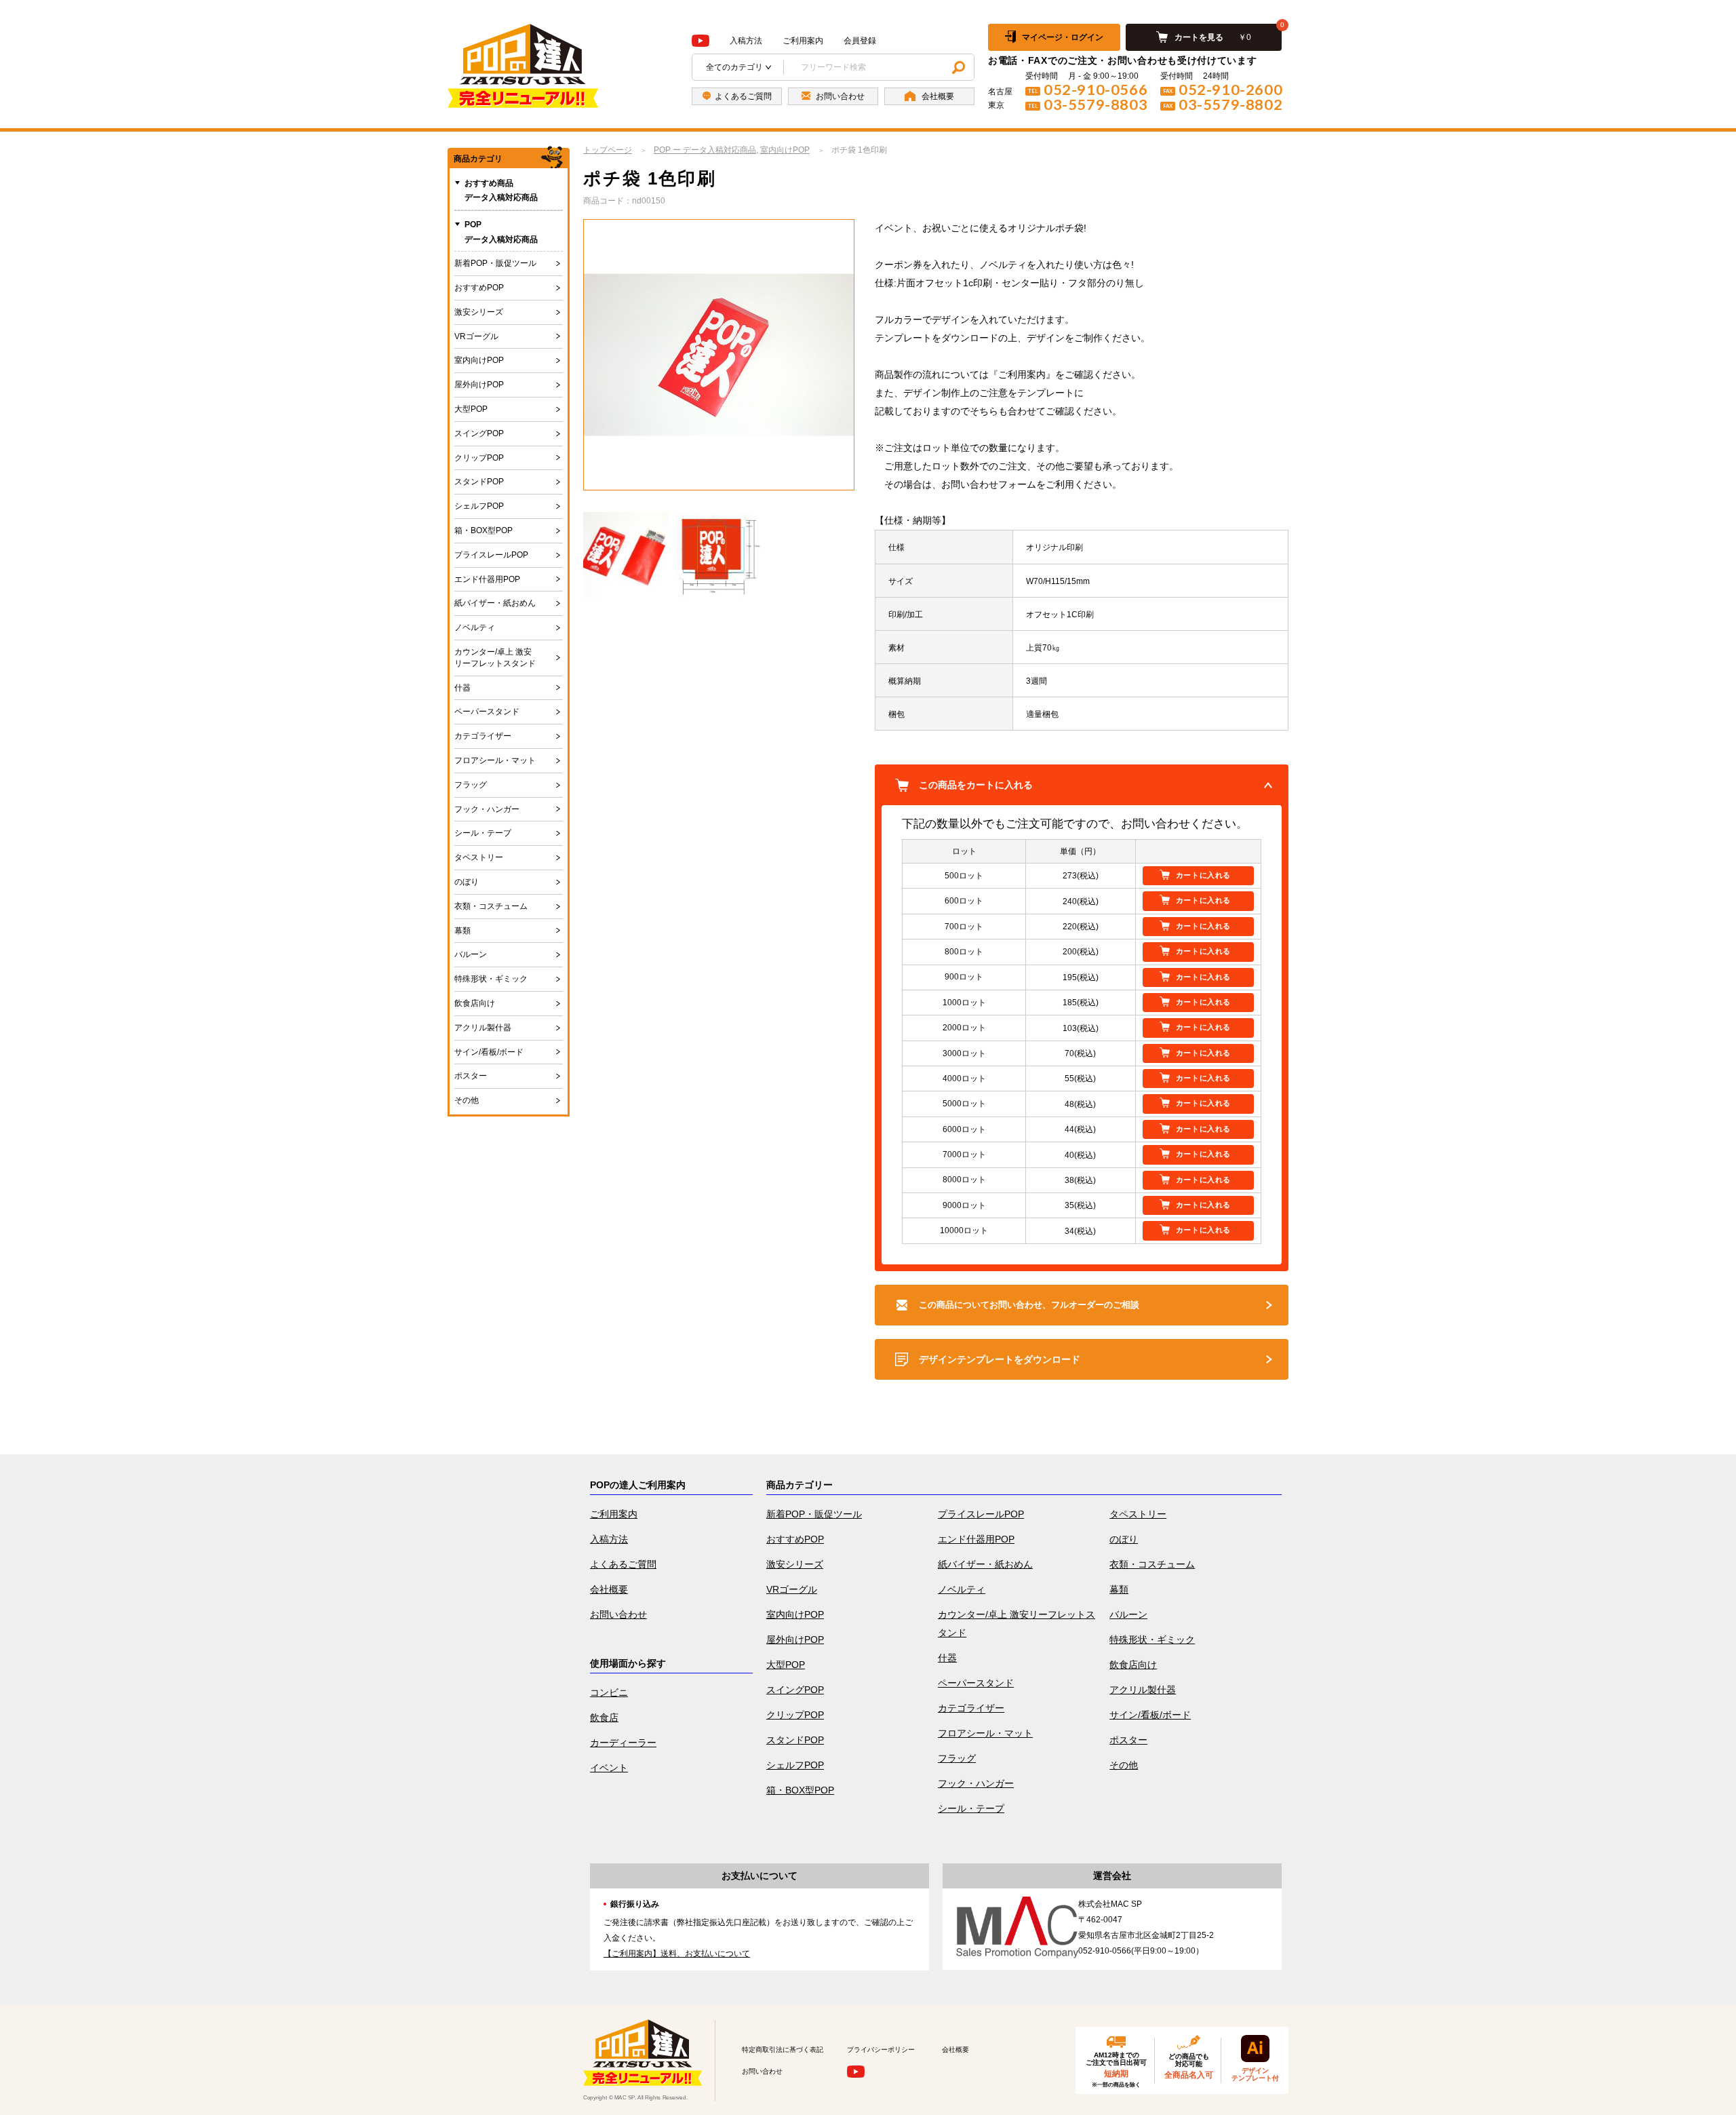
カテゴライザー (483, 736)
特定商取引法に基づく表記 (783, 2050)
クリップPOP (479, 458)
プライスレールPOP (491, 555)
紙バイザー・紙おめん (495, 603)
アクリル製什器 (483, 1028)
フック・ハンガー (487, 809)
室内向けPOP (479, 360)
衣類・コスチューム (491, 906)
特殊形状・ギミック (491, 979)
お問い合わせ (618, 1614)
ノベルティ (475, 627)
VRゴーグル (476, 336)
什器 (462, 688)
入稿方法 (746, 41)
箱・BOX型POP (484, 530)
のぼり (467, 882)
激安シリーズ (479, 312)
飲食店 (604, 1718)
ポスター (471, 1076)
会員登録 (860, 41)
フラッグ (471, 785)
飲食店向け (475, 1003)
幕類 (462, 931)
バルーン (471, 954)
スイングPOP (479, 433)
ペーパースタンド (487, 712)
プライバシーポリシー (881, 2050)
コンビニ (609, 1692)
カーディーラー (623, 1743)
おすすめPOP (479, 288)
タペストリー (479, 857)
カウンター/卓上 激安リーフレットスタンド (495, 658)
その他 (467, 1100)
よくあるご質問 (623, 1564)
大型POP (471, 409)
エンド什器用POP (487, 579)
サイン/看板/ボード (489, 1052)
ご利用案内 (803, 41)
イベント (609, 1768)
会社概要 (609, 1589)
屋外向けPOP (479, 385)
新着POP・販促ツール (495, 263)
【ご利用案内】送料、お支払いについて (677, 1954)
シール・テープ (483, 833)
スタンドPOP (479, 482)
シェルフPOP (479, 506)
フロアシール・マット (495, 760)
